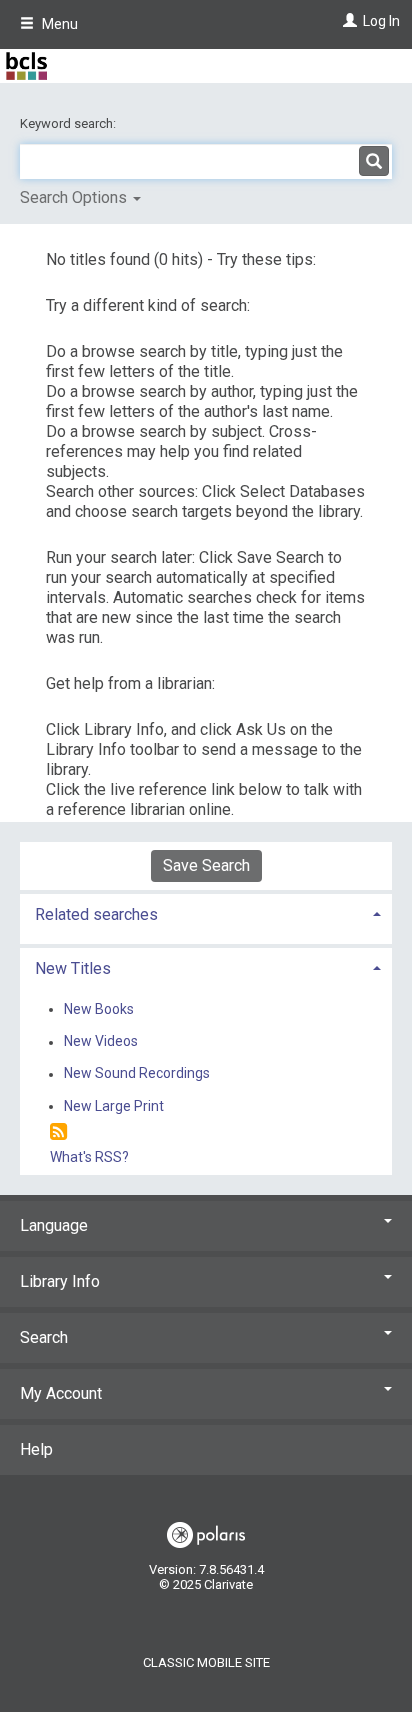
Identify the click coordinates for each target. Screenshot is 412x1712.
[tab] (206, 912)
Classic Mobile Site (206, 1662)
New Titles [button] (73, 968)
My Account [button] (61, 1393)
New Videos (101, 1042)
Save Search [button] (206, 865)
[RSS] (58, 1132)
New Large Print (114, 1106)
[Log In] (347, 21)
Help (36, 1449)
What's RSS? (89, 1157)
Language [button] (54, 1225)
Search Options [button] (75, 197)
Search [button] (44, 1337)
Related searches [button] (96, 914)
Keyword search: (69, 123)
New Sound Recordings (137, 1074)
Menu (58, 24)
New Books (99, 1009)
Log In (381, 21)
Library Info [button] (60, 1281)
